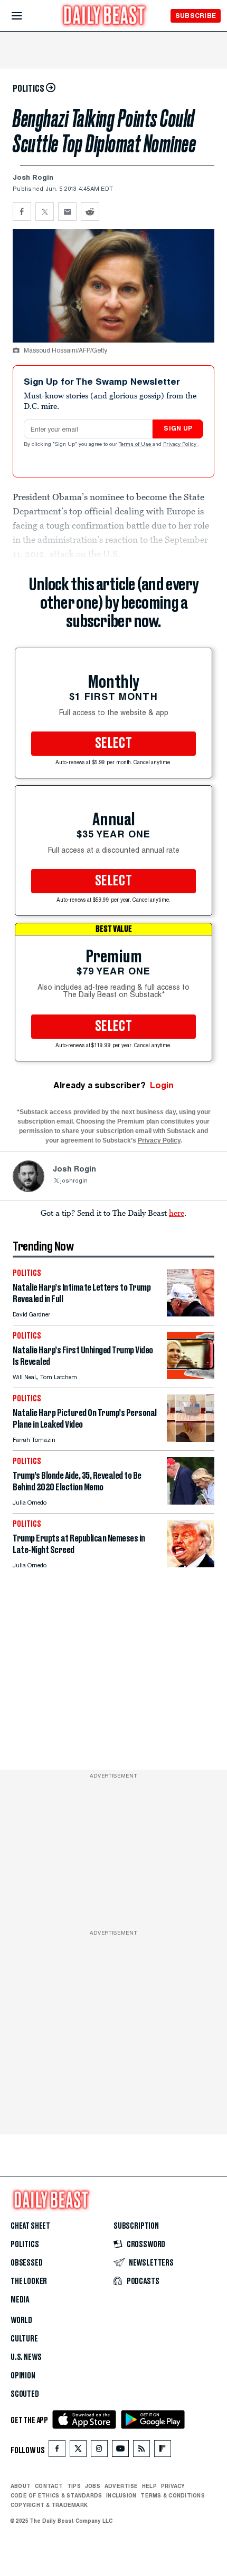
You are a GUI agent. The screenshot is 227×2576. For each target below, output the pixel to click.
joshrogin (74, 1181)
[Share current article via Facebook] (22, 212)
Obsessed (27, 2263)
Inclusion (121, 2495)
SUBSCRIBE (196, 16)
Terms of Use (136, 445)
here (177, 1213)
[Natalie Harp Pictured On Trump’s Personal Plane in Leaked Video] (191, 1439)
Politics (25, 2245)
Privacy (173, 2486)
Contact (49, 2486)
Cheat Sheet (30, 2226)
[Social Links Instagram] (99, 2451)
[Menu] (26, 16)
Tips (74, 2486)
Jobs (93, 2486)
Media (20, 2300)
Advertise (121, 2486)
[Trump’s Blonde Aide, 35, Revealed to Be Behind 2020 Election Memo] (191, 1502)
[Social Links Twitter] (78, 2451)
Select (113, 744)
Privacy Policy (181, 445)
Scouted (25, 2394)
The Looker (29, 2281)
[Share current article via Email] (67, 212)
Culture (24, 2339)
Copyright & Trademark (49, 2505)
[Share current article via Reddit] (90, 212)
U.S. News (26, 2357)
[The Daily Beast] (105, 17)
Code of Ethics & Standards (56, 2495)
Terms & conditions (172, 2495)
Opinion (23, 2376)
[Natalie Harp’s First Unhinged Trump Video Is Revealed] (191, 1376)
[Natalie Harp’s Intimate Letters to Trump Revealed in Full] (191, 1314)
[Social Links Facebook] (57, 2451)
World (21, 2320)
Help (149, 2486)
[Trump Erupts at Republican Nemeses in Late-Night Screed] (191, 1564)
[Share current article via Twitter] (45, 212)
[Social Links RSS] (141, 2451)
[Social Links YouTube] (120, 2451)
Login (162, 1085)
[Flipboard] (162, 2451)
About (21, 2486)
